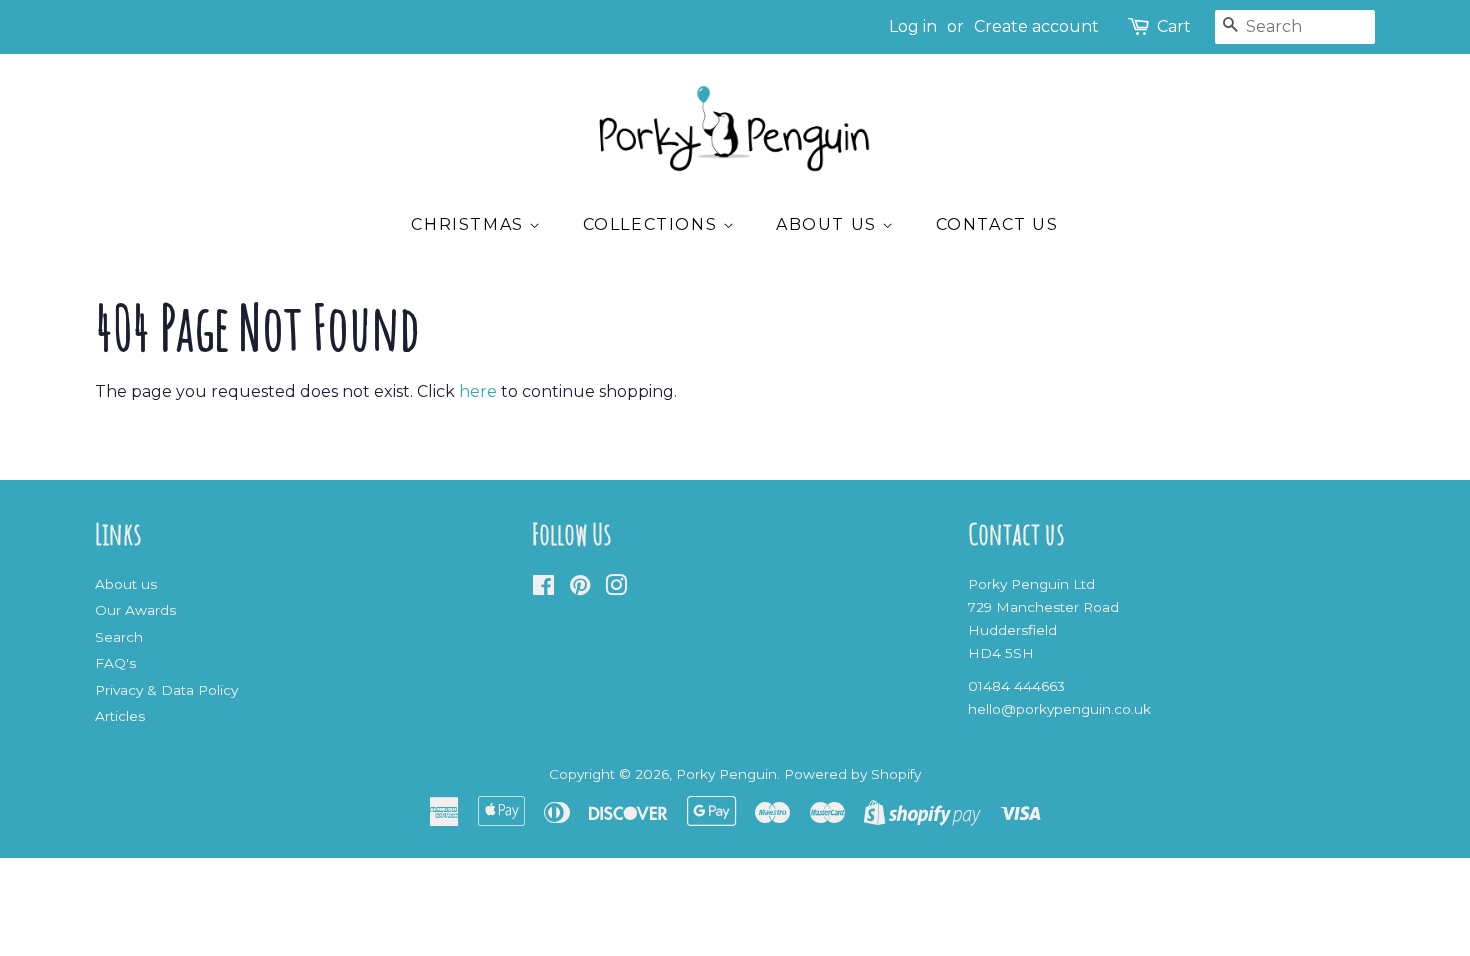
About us (829, 224)
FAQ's (115, 663)
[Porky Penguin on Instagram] (616, 589)
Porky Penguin (726, 774)
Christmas (470, 224)
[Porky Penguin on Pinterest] (580, 589)
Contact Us (997, 224)
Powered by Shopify (852, 774)
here (478, 391)
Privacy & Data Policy (166, 690)
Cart (1174, 26)
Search (119, 637)
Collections (653, 224)
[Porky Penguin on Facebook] (543, 589)
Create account (1036, 26)
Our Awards (135, 610)
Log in (913, 26)
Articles (120, 716)
